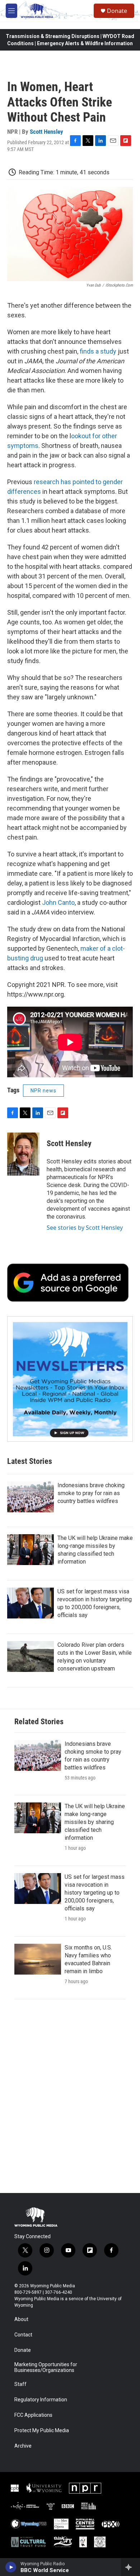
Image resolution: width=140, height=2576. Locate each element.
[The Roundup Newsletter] (70, 1379)
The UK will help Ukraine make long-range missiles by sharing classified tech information (95, 1822)
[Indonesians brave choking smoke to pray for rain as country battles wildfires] (31, 1497)
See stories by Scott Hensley (85, 1228)
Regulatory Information (41, 2400)
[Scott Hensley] (23, 1154)
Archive (23, 2446)
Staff (20, 2384)
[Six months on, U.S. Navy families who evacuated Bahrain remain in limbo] (38, 1959)
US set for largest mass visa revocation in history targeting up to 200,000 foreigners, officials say (95, 1893)
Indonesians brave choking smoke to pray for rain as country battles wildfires (91, 1493)
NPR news (43, 1091)
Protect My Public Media (42, 2431)
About (21, 2319)
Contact (23, 2335)
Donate (117, 11)
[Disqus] (70, 2096)
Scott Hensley (46, 132)
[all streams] (130, 2567)
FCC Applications (33, 2415)
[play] (11, 2567)
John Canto (58, 902)
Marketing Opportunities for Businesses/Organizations (46, 2367)
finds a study (98, 351)
